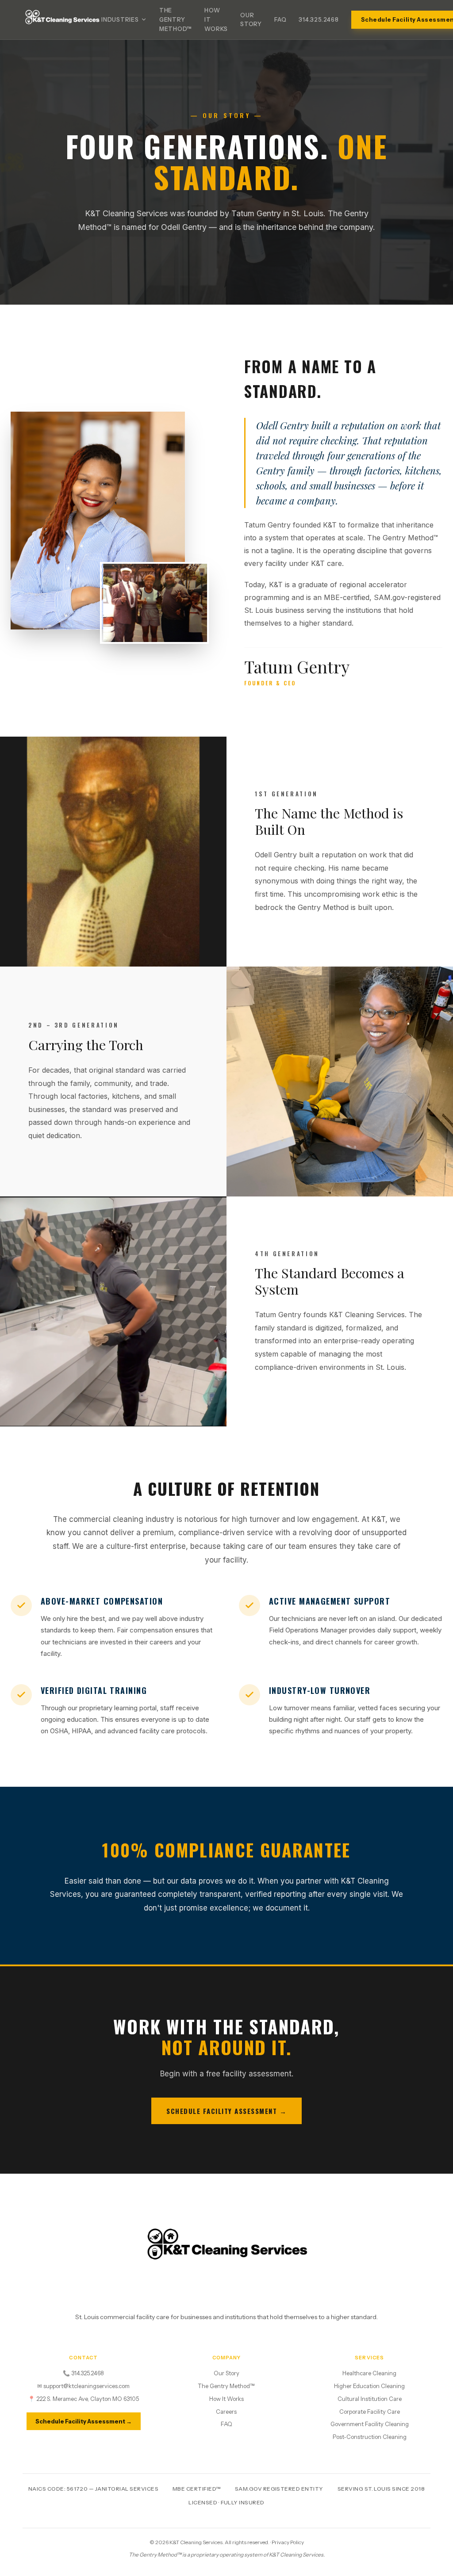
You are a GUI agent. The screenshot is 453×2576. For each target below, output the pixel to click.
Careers (226, 2412)
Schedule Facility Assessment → (226, 2111)
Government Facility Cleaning (370, 2424)
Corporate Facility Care (370, 2412)
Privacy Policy (288, 2542)
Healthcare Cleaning (369, 2373)
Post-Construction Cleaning (370, 2437)
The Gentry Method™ (176, 19)
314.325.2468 (319, 19)
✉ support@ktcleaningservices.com (83, 2386)
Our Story (251, 20)
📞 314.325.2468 (83, 2373)
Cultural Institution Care (370, 2399)
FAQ (280, 19)
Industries (120, 19)
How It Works (216, 19)
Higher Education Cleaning (369, 2386)
